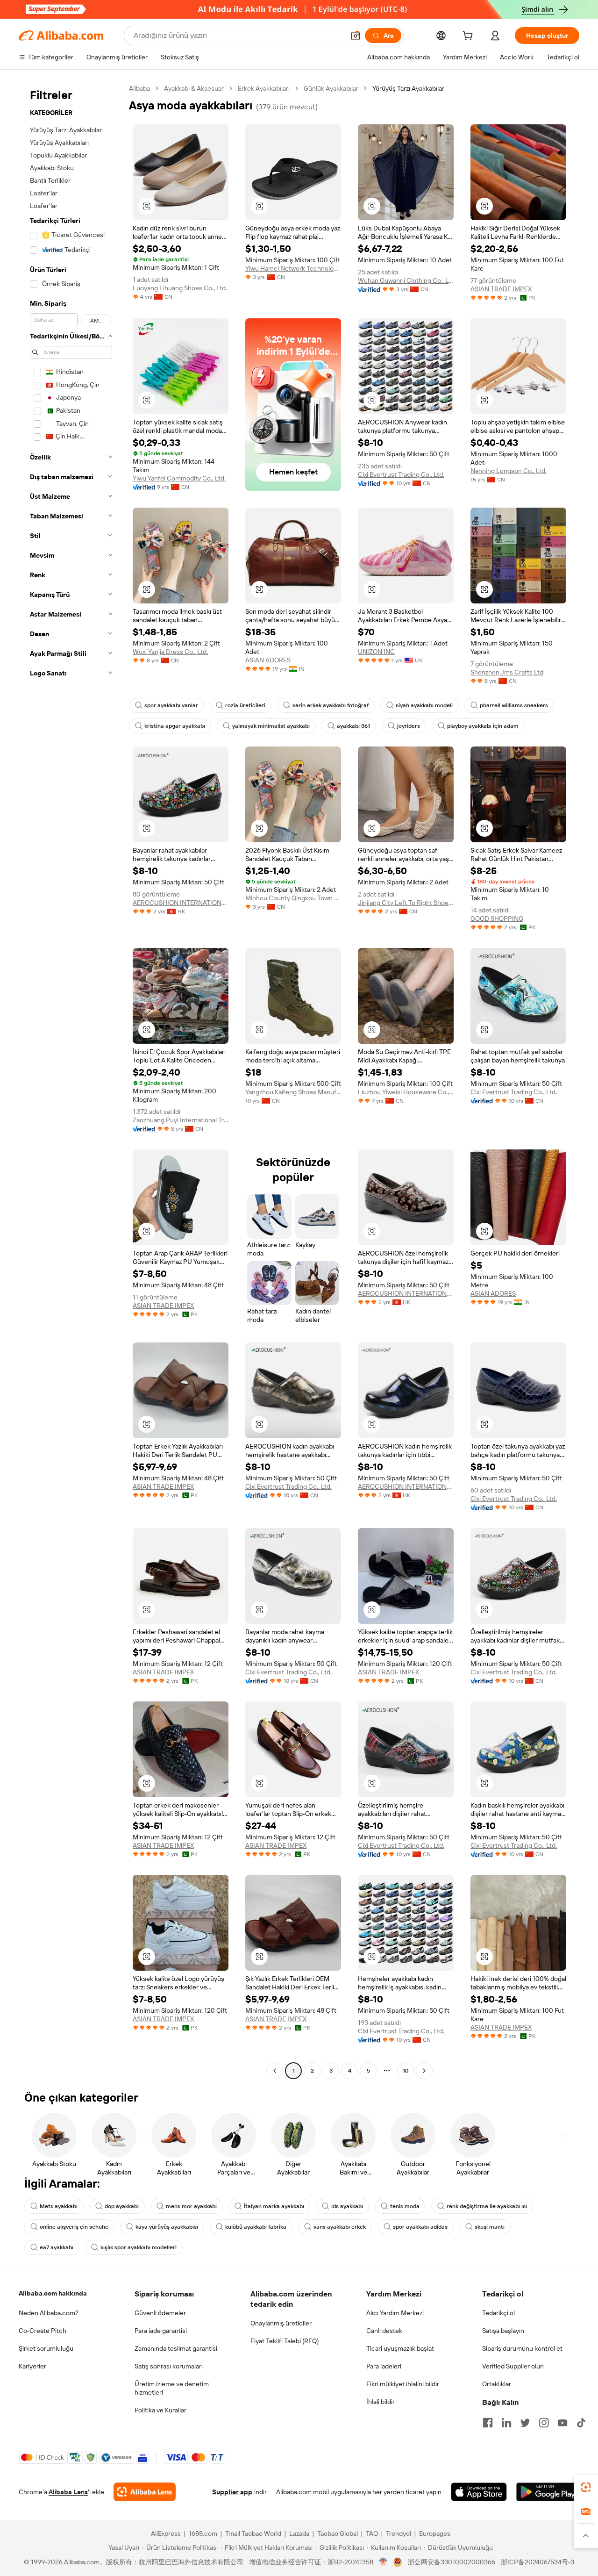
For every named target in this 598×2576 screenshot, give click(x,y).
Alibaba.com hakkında (53, 2293)
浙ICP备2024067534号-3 (537, 2562)
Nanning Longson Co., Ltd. (509, 471)
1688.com (203, 2533)
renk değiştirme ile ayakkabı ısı (487, 2206)
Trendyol (399, 2533)
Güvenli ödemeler (160, 2313)
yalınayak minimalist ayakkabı (271, 726)
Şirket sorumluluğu (46, 2348)
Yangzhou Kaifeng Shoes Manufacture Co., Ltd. (293, 1092)
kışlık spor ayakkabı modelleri (139, 2247)
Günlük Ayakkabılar (331, 88)
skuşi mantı (490, 2227)
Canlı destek (384, 2331)
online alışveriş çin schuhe (74, 2227)
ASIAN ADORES (268, 660)
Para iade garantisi (161, 2331)
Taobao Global (338, 2533)
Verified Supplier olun (513, 2366)
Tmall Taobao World (253, 2533)
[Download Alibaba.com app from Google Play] (548, 2492)
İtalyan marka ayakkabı (274, 2206)
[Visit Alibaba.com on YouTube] (562, 2423)
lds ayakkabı (347, 2206)
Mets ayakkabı (59, 2206)
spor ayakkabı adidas (420, 2227)
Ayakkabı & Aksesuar (194, 88)
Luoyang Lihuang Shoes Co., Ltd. (180, 288)
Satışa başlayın (503, 2331)
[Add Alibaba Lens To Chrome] (145, 2492)
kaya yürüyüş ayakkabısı (167, 2227)
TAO (372, 2533)
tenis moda (405, 2206)
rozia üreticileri (245, 705)
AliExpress (166, 2533)
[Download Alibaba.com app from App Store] (479, 2492)
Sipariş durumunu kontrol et (522, 2348)
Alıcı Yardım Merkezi (395, 2313)
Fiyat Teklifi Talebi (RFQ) (285, 2341)
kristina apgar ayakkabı (175, 726)
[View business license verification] (383, 2562)
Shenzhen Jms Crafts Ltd (507, 672)
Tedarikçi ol (498, 2313)
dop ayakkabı (122, 2206)
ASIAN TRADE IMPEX (501, 289)
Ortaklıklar (497, 2384)
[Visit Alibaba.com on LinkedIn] (506, 2423)
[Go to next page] (424, 2071)
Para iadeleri (384, 2366)
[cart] (470, 37)
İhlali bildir (381, 2402)
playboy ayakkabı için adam (483, 726)
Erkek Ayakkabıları (264, 88)
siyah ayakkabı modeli (424, 705)
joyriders (409, 726)
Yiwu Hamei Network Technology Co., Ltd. (293, 268)
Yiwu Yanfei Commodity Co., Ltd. (179, 478)
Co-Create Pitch (43, 2331)
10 (406, 2071)
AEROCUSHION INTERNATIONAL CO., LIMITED (181, 903)
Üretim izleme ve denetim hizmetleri (172, 2388)
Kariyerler (32, 2366)
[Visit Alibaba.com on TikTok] (581, 2423)
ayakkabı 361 (353, 726)
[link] (586, 2487)
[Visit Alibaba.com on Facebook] (488, 2423)
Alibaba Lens (68, 2492)
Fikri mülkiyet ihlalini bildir (403, 2384)
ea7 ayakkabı (57, 2247)
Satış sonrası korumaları (169, 2366)
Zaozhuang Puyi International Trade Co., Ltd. (181, 1120)
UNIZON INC (376, 652)
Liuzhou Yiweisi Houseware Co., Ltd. (406, 1092)
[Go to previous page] (275, 2071)
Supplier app (232, 2492)
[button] (356, 36)
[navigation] (71, 1081)
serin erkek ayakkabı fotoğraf (331, 705)
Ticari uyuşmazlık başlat (400, 2348)
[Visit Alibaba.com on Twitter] (525, 2423)
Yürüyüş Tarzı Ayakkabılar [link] (408, 88)
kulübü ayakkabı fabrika (256, 2227)
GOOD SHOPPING (497, 918)
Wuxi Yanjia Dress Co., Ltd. (170, 652)
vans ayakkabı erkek (340, 2227)
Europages (435, 2533)
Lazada (299, 2533)
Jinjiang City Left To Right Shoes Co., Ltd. (406, 903)
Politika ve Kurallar (160, 2410)
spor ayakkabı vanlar (171, 705)
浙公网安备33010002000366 (452, 2562)
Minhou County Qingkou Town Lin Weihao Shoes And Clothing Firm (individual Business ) (293, 898)
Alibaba (139, 88)
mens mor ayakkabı (191, 2206)
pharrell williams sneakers (514, 705)
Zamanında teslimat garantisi (176, 2348)
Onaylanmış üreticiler (281, 2323)
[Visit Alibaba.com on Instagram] (544, 2423)
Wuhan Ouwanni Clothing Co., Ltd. (406, 280)
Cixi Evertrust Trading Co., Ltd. (401, 474)
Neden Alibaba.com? (49, 2313)
